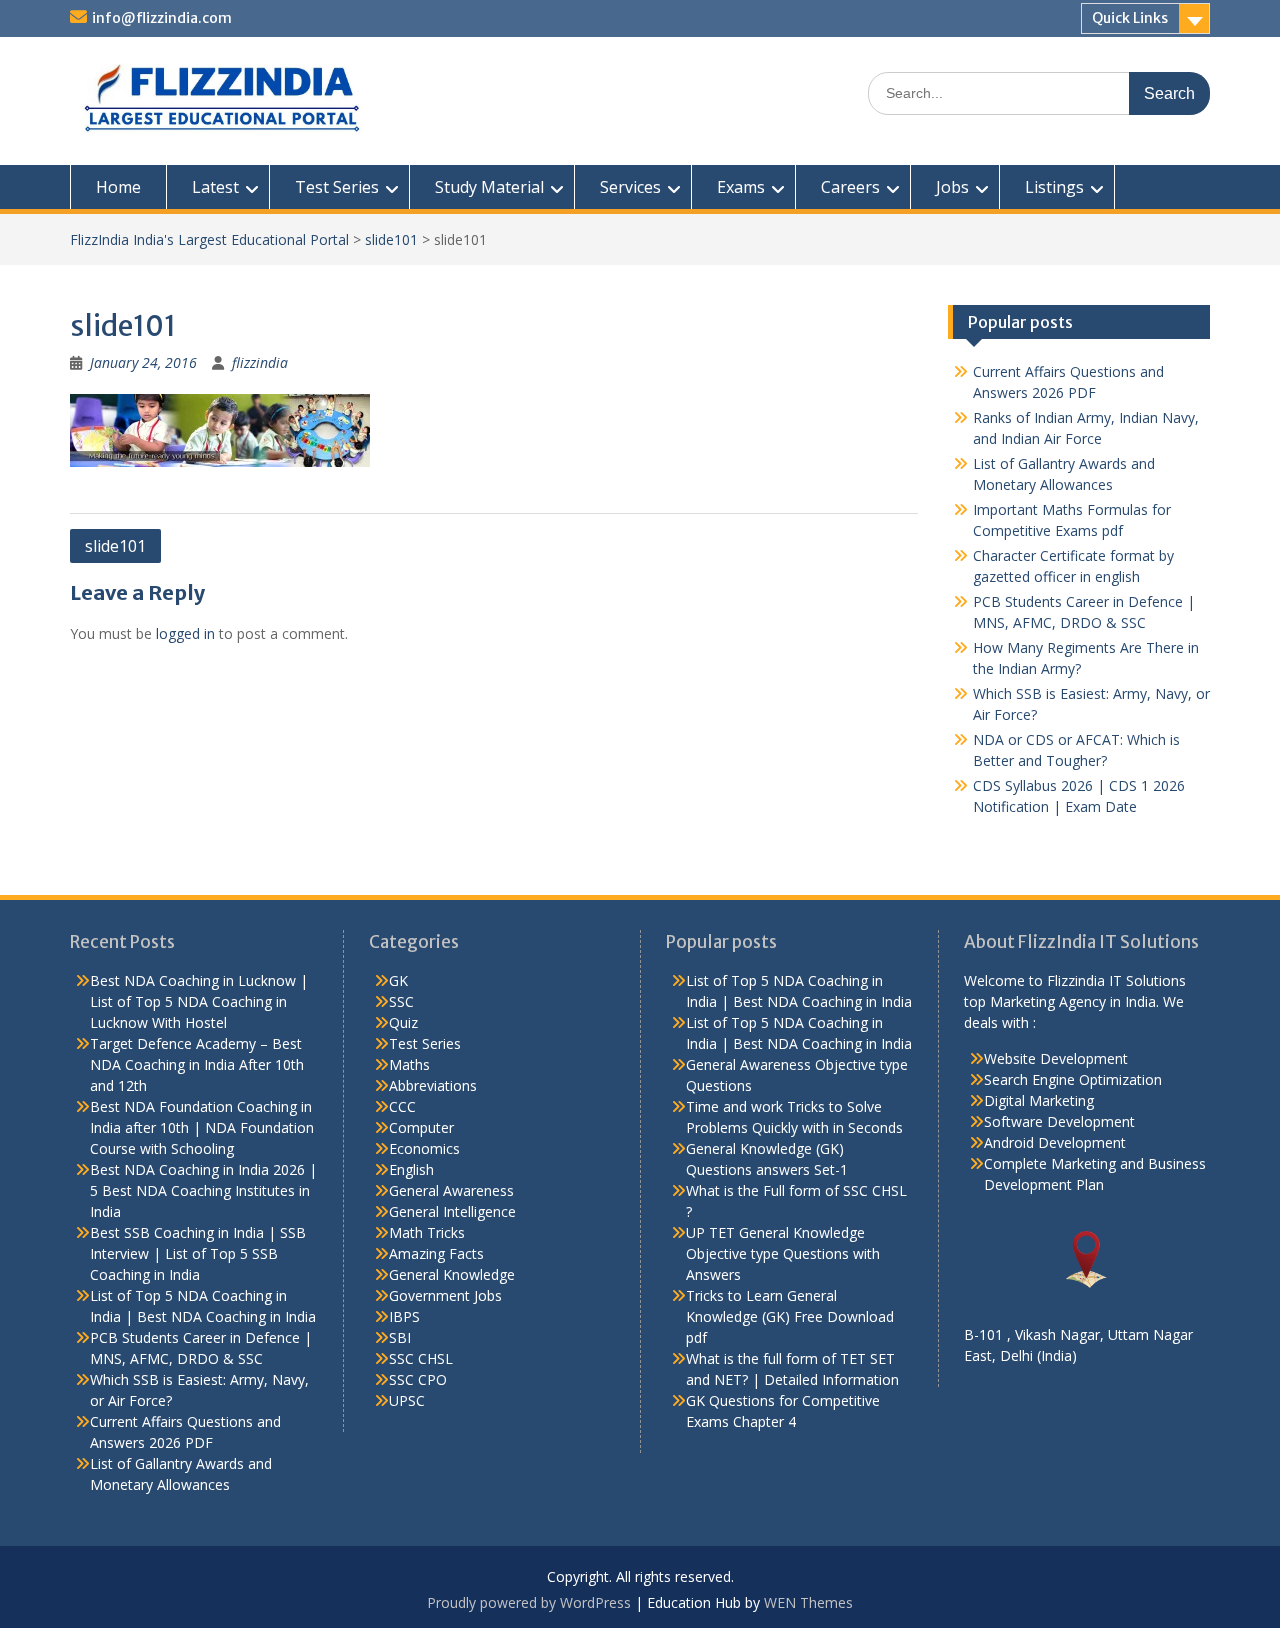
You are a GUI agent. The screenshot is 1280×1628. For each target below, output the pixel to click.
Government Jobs (445, 1295)
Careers (850, 187)
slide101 (391, 239)
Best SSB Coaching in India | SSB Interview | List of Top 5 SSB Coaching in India (198, 1253)
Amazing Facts (436, 1253)
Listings (1054, 187)
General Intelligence (452, 1211)
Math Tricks (427, 1232)
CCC (402, 1106)
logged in (185, 633)
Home (118, 187)
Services (630, 187)
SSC (401, 1001)
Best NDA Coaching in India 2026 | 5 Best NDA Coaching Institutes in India (203, 1190)
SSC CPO (418, 1379)
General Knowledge (452, 1274)
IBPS (404, 1316)
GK (398, 980)
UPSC (407, 1400)
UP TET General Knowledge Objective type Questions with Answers (783, 1253)
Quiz (403, 1022)
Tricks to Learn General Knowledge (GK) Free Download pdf (790, 1316)
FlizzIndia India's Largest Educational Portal (209, 239)
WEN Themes (808, 1602)
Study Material (489, 187)
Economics (424, 1148)
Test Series (337, 187)
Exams (741, 187)
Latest (215, 187)
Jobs (952, 187)
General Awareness (451, 1190)
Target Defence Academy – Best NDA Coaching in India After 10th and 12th (197, 1064)
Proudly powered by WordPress (529, 1602)
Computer (421, 1127)
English (411, 1169)
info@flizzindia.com (162, 18)
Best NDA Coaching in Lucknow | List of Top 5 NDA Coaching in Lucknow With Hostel (199, 1001)
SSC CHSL (421, 1358)
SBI (400, 1337)
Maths (409, 1064)
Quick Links (1130, 18)
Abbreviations (433, 1085)
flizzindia (260, 362)
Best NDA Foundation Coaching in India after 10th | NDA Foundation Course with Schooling (202, 1127)
